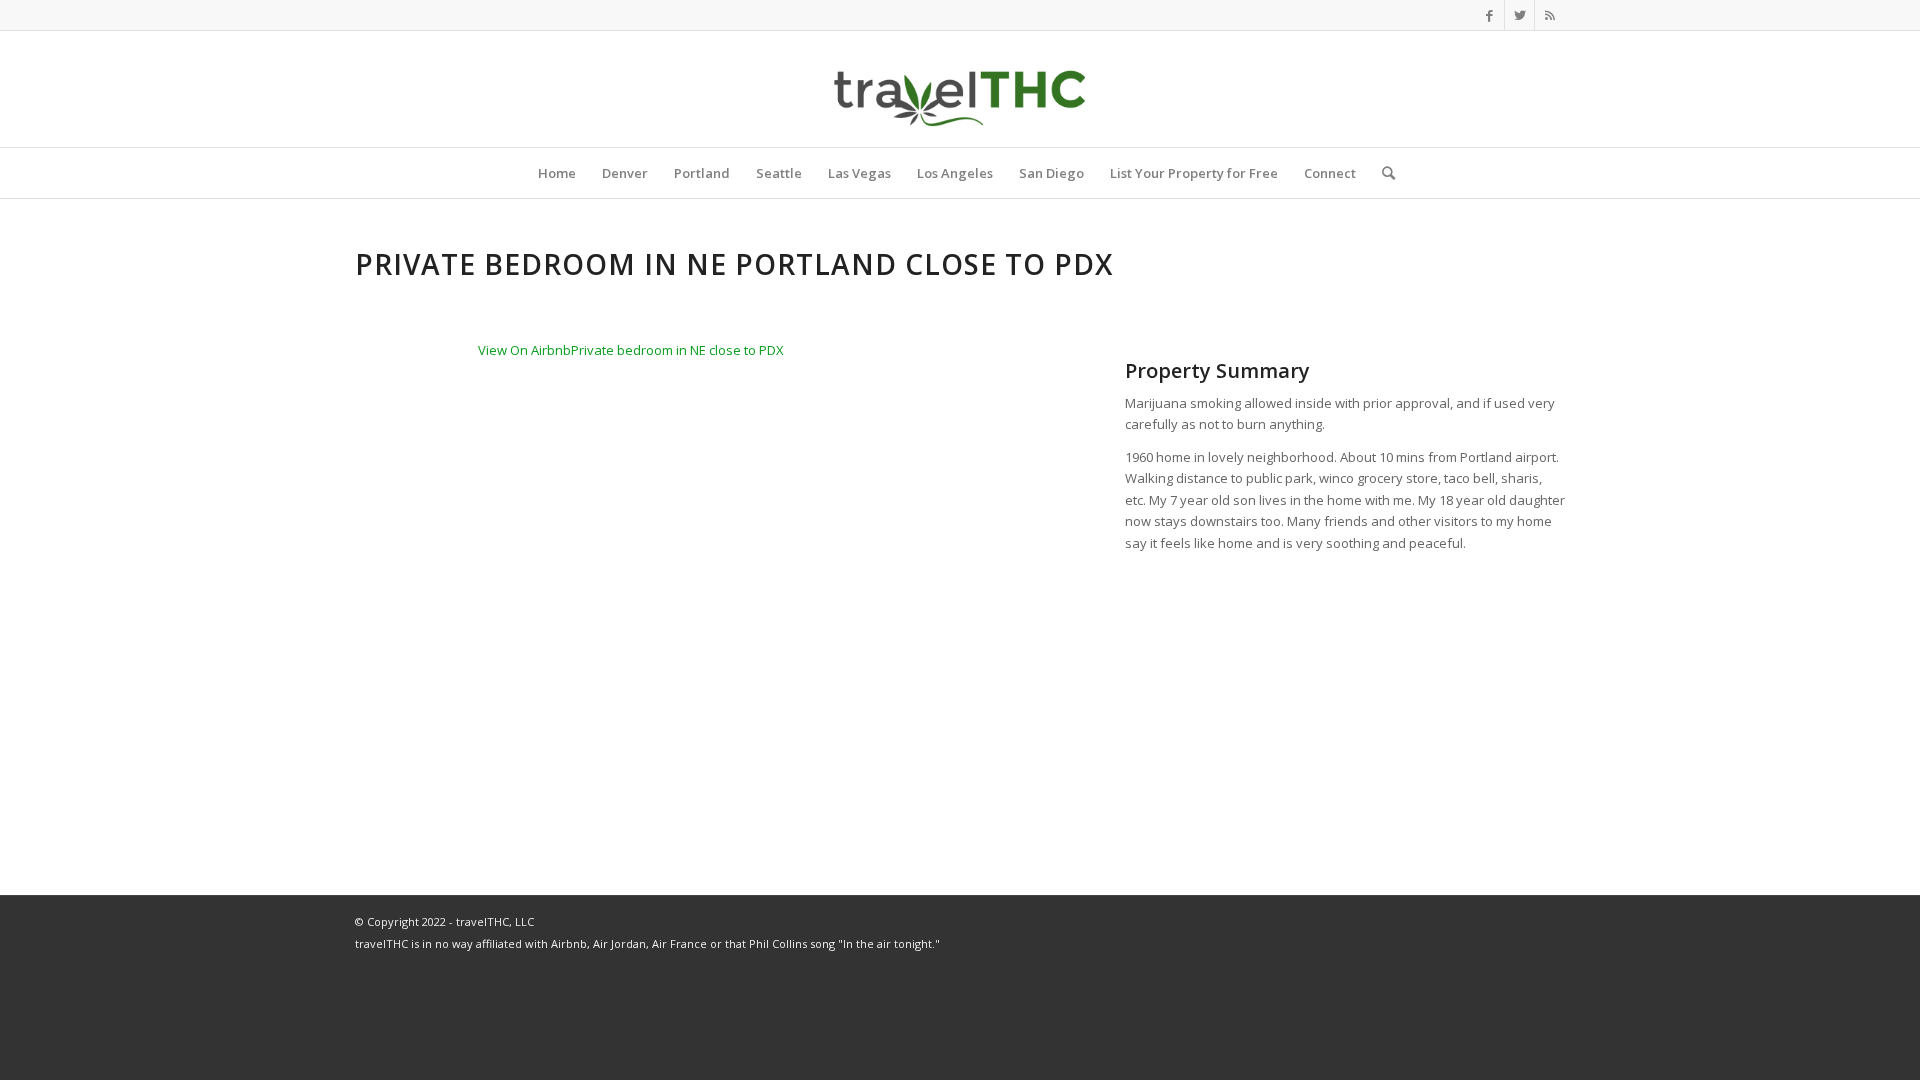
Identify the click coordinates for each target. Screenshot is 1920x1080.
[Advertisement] (1345, 705)
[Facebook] (1489, 15)
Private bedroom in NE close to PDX (677, 350)
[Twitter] (1519, 15)
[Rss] (1550, 15)
